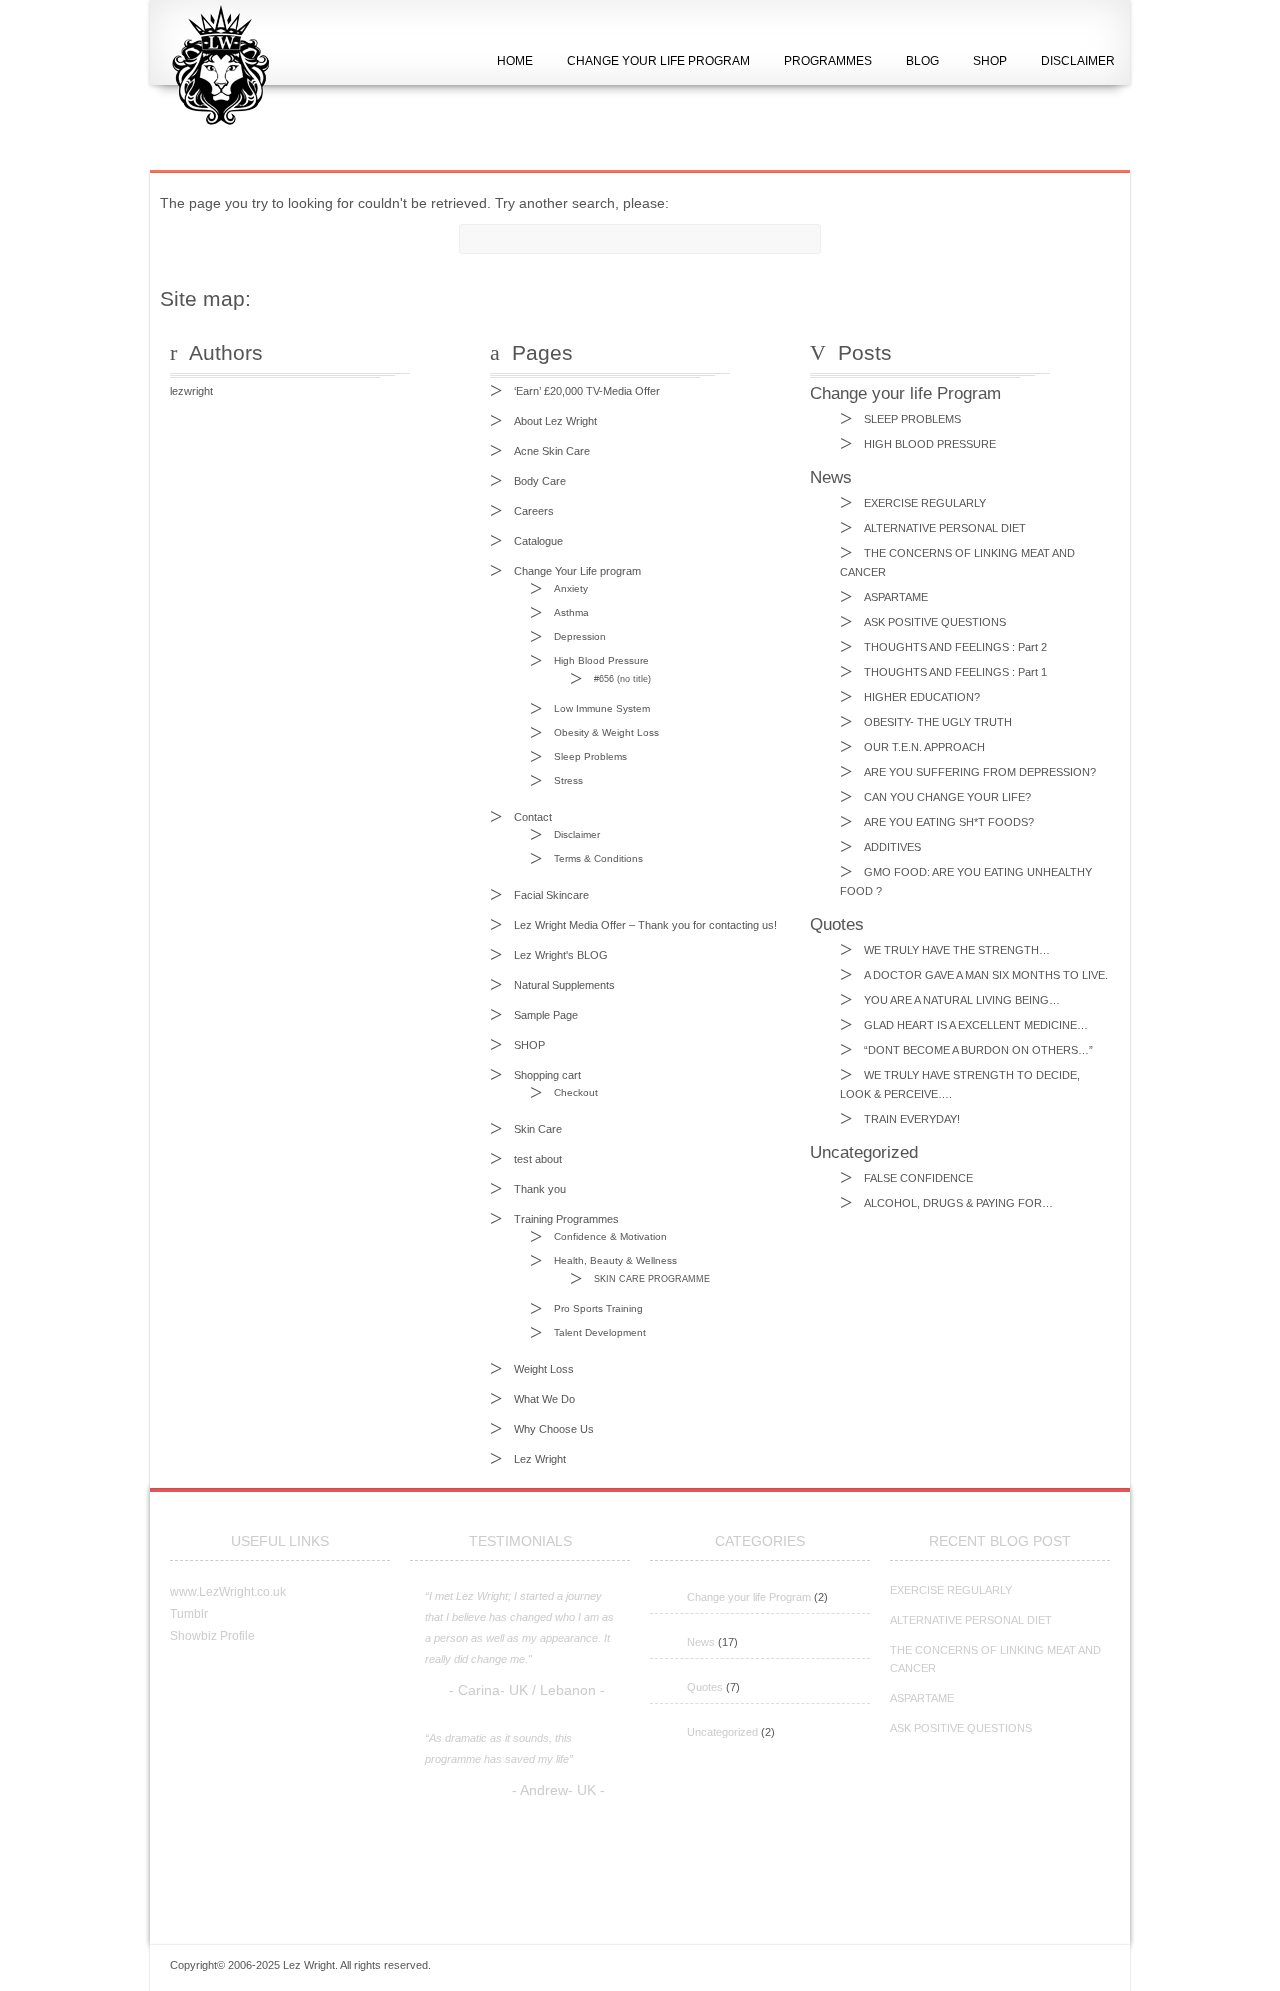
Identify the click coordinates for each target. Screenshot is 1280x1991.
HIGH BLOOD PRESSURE (930, 444)
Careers (534, 511)
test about (538, 1159)
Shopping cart (547, 1075)
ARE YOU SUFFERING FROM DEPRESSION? (980, 772)
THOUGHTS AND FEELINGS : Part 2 (955, 647)
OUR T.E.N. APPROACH (924, 747)
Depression (580, 636)
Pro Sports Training (598, 1308)
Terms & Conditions (598, 858)
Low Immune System (602, 708)
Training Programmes (566, 1219)
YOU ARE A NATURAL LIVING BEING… (962, 1000)
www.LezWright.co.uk (228, 1592)
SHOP (529, 1045)
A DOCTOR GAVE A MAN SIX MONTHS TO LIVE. (986, 975)
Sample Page (546, 1015)
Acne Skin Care (552, 451)
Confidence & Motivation (610, 1236)
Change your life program (658, 61)
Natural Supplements (564, 985)
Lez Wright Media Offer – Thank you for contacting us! (645, 925)
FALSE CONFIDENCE (918, 1178)
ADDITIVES (892, 847)
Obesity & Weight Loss (606, 732)
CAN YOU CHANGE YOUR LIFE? (947, 797)
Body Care (540, 481)
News (701, 1642)
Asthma (571, 612)
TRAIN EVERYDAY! (912, 1119)
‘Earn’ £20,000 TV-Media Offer (587, 391)
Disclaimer (1078, 61)
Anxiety (571, 588)
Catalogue (538, 541)
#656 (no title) (622, 679)
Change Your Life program (577, 571)
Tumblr (189, 1614)
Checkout (576, 1092)
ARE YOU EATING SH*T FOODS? (949, 822)
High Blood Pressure (601, 660)
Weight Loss (544, 1369)
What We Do (544, 1399)
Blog (922, 61)
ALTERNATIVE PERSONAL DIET (945, 528)
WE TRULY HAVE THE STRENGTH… (957, 950)
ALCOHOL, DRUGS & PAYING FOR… (958, 1203)
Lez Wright (540, 1459)
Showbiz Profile (212, 1636)
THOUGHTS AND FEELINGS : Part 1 (955, 672)
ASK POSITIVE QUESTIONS (935, 622)
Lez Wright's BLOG (561, 955)
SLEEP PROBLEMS (912, 419)
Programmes (828, 61)
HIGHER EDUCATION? (922, 697)
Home (515, 61)
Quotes (705, 1687)
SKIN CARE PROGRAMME (652, 1279)
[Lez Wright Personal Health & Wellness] (216, 145)
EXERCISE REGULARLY (925, 503)
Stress (568, 780)
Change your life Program (749, 1597)
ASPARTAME (896, 597)
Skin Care (538, 1129)
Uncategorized (722, 1732)
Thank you (540, 1189)
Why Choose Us (554, 1429)
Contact (533, 817)
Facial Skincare (551, 895)
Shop (990, 61)
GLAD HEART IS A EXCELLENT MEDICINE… (976, 1025)
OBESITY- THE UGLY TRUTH (938, 722)
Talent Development (600, 1332)
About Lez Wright (555, 421)
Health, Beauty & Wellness (615, 1260)
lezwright (191, 391)
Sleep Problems (590, 756)
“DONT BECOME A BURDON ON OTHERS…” (978, 1050)
